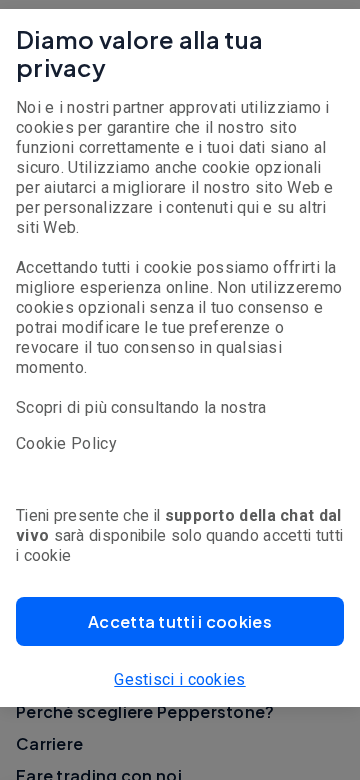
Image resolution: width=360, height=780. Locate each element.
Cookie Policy (66, 443)
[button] (180, 621)
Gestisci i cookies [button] (179, 679)
